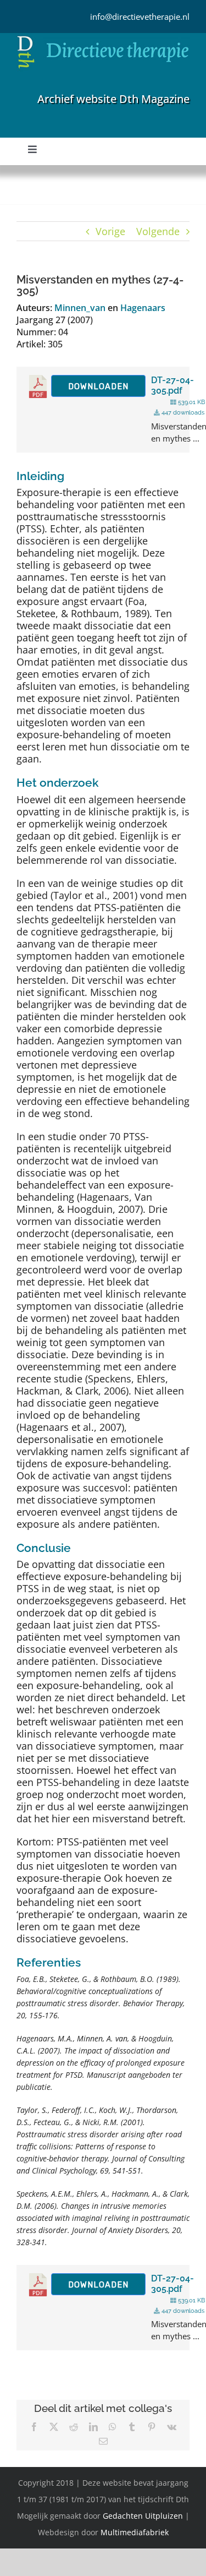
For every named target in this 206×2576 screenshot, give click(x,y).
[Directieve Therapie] (103, 38)
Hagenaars (143, 308)
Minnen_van (80, 308)
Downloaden (98, 386)
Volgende (158, 231)
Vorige (110, 231)
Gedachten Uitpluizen (143, 2516)
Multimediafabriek (135, 2532)
